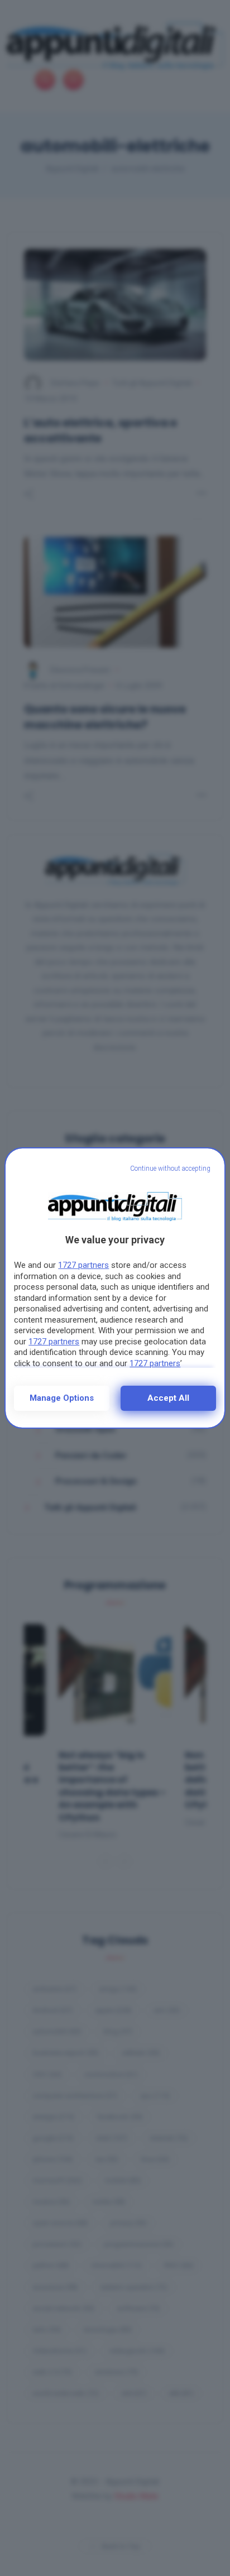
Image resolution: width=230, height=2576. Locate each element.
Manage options (62, 1398)
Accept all (168, 1398)
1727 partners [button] (83, 1265)
